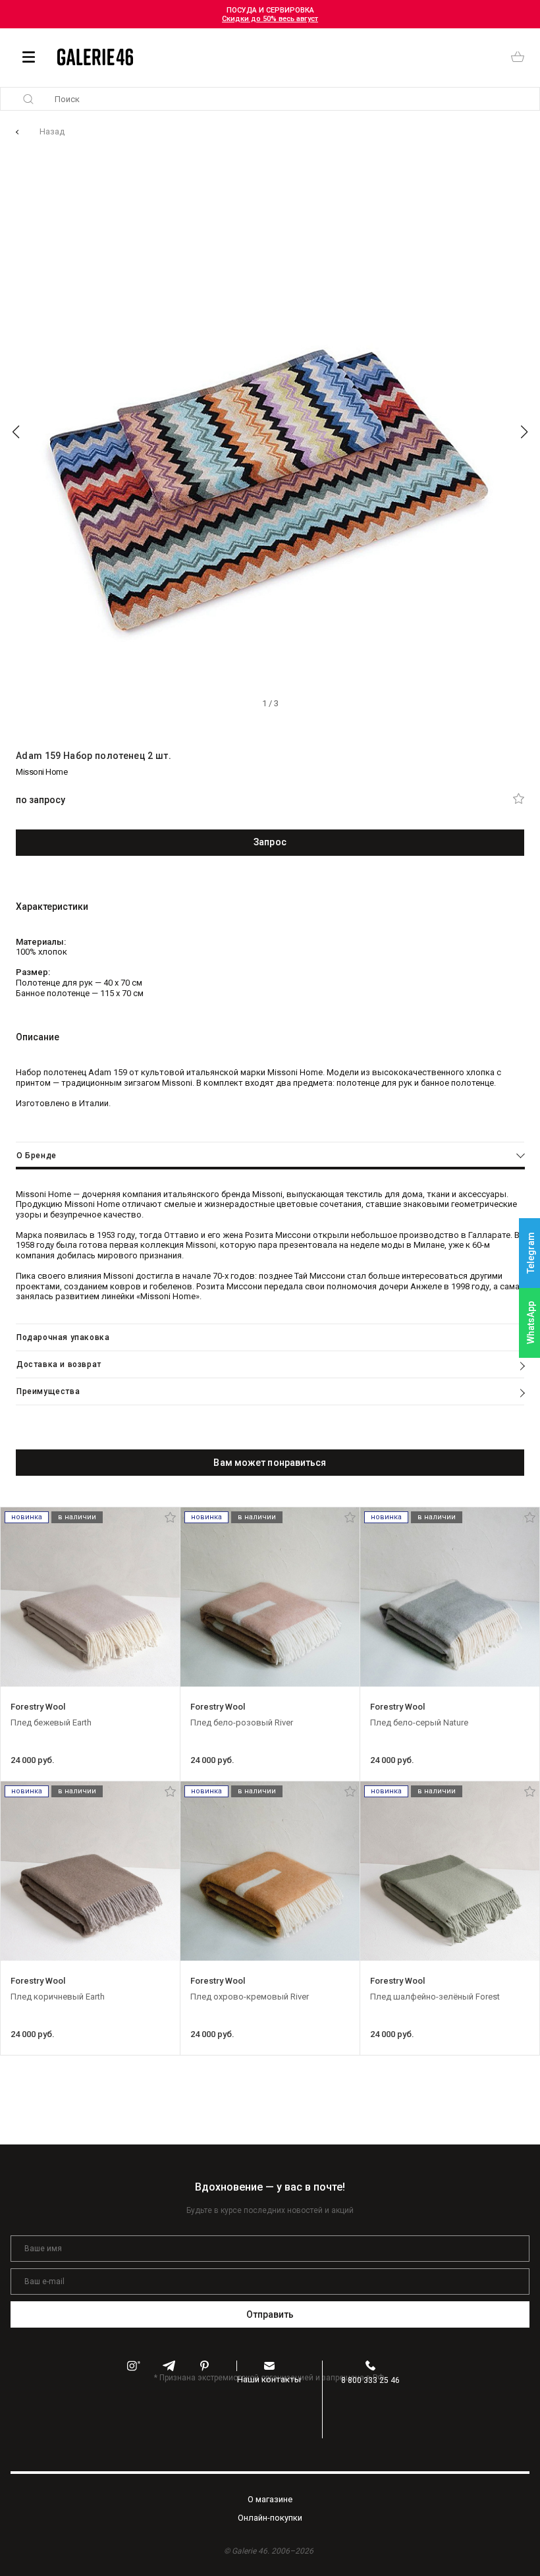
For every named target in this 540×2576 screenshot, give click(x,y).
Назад (52, 131)
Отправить (270, 2314)
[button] (16, 432)
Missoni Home (41, 772)
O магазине (270, 2499)
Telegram (531, 1253)
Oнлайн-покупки (270, 2518)
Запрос (270, 842)
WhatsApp (531, 1323)
